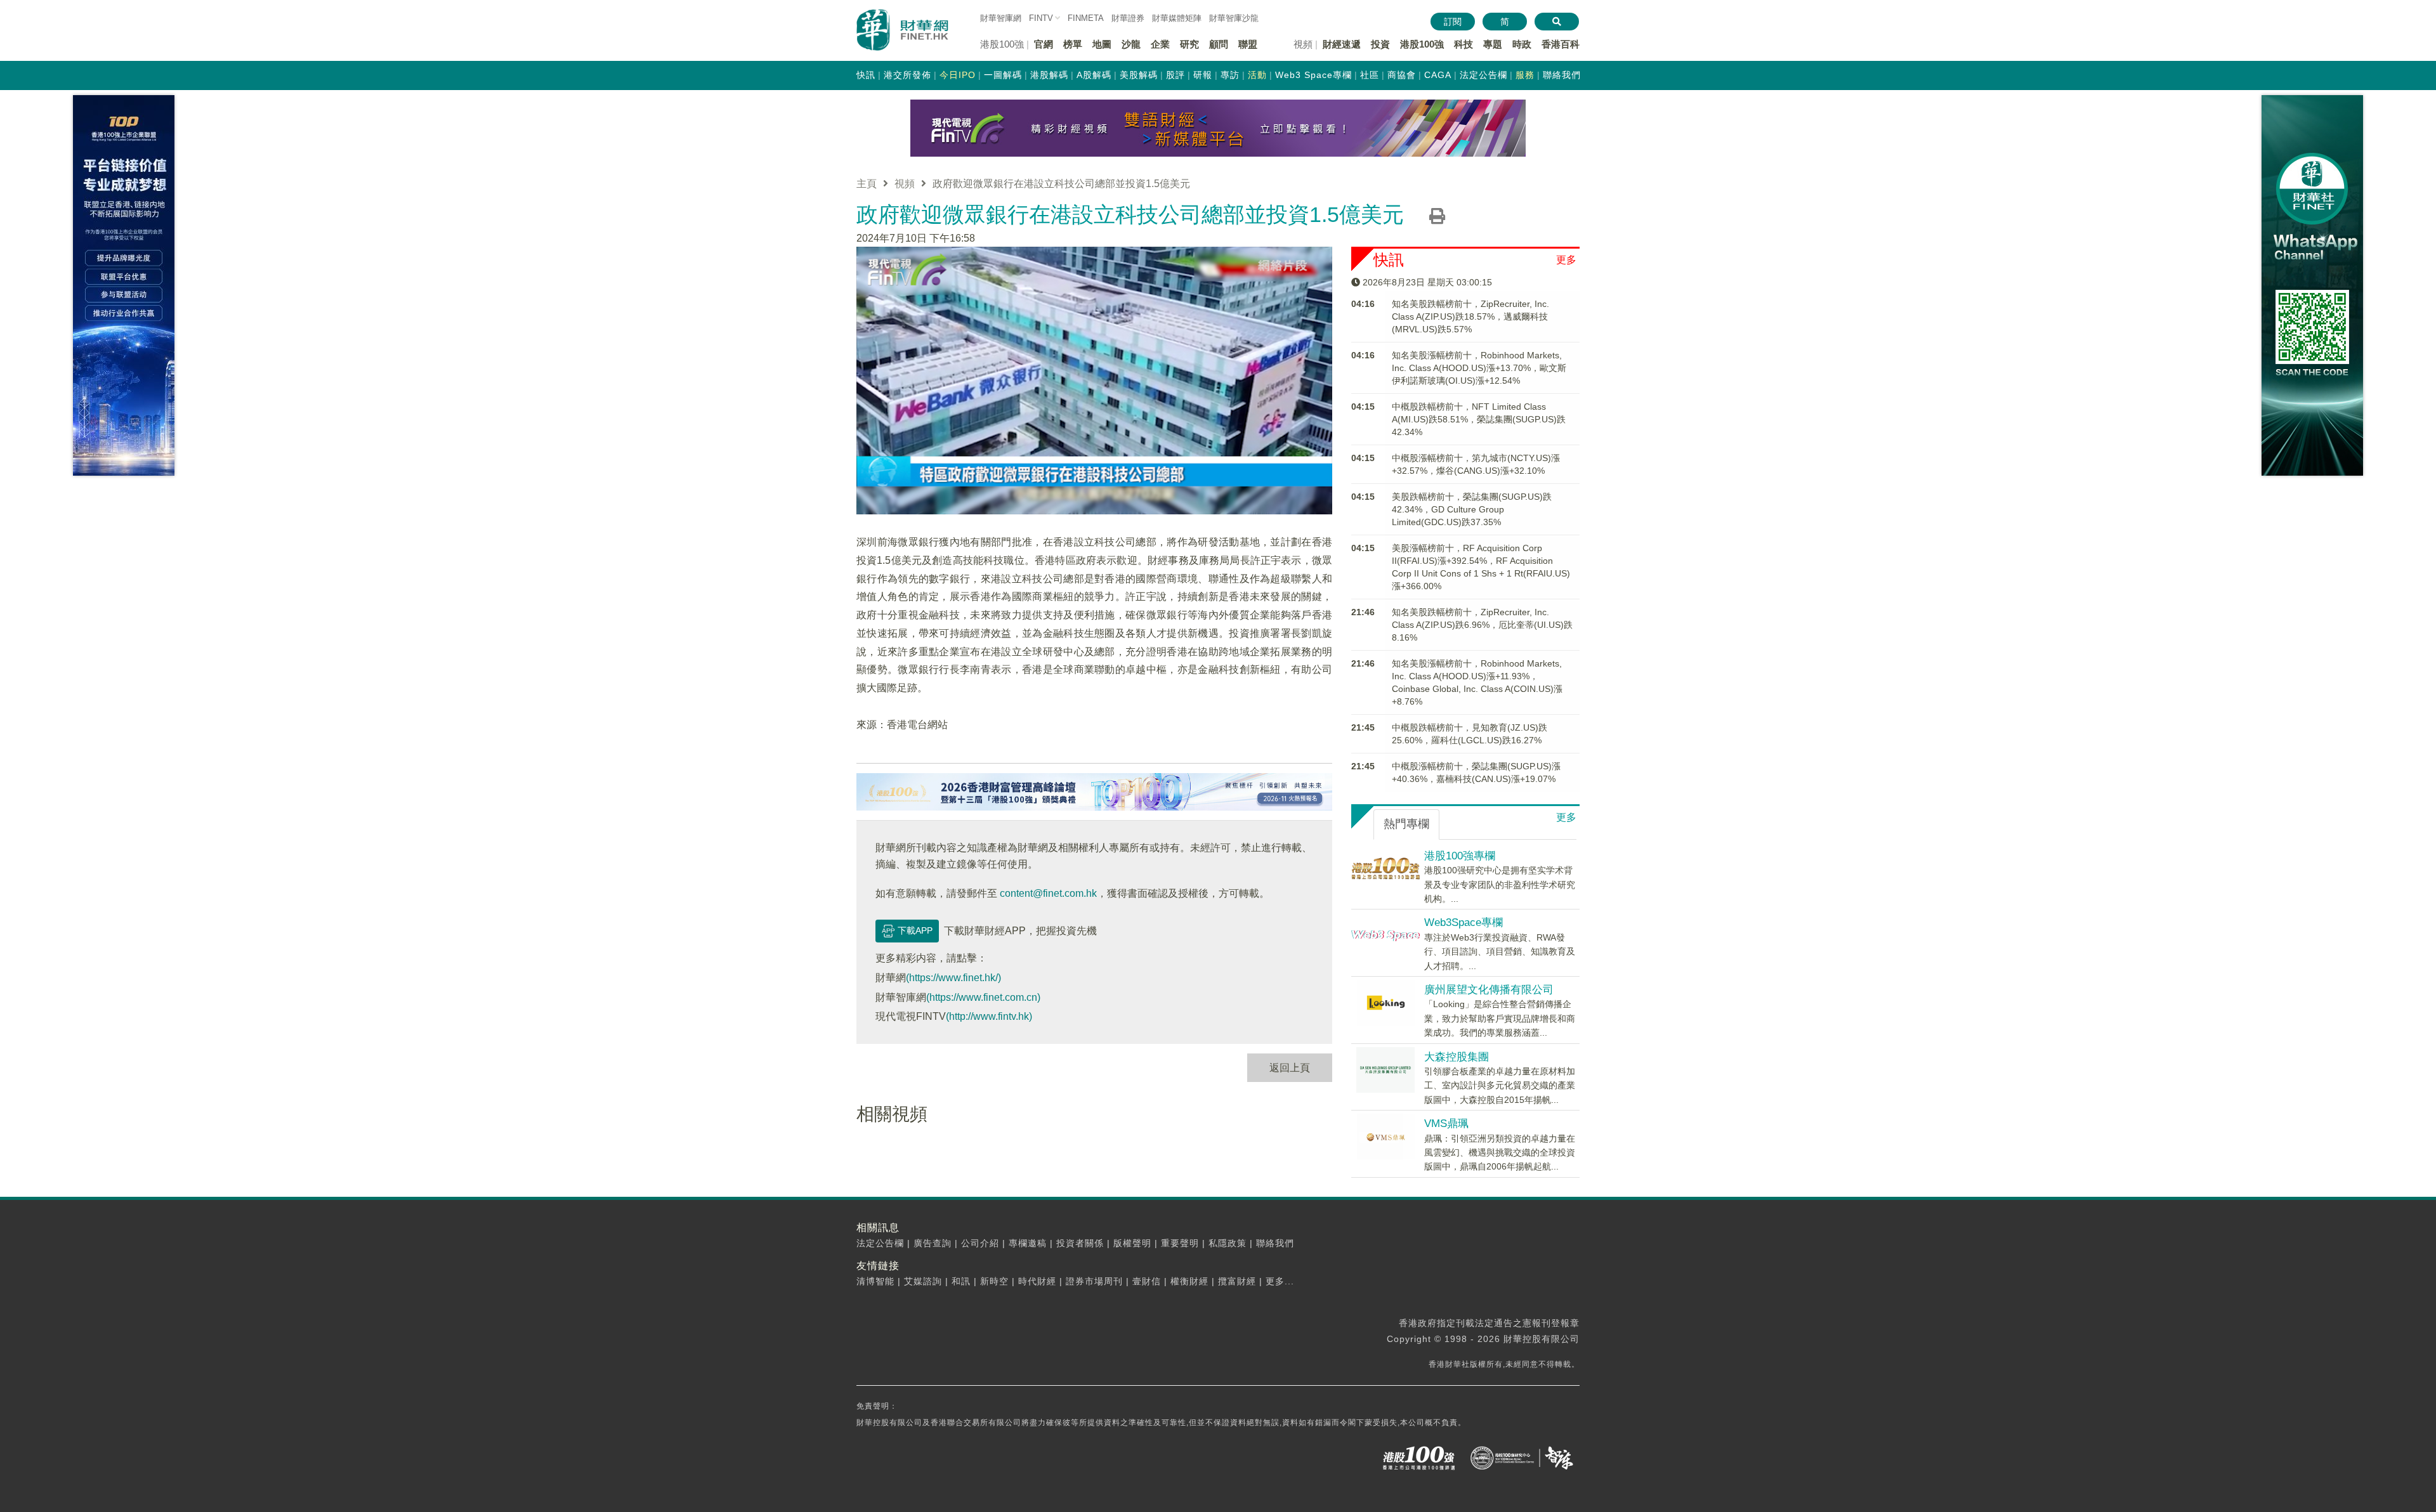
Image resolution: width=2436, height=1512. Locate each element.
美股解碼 (1139, 75)
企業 (1160, 44)
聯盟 (1248, 44)
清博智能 (875, 1281)
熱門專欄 (1406, 824)
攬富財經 (1237, 1281)
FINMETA (1086, 18)
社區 (1370, 75)
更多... (1280, 1281)
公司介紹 (980, 1243)
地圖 (1102, 44)
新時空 (994, 1281)
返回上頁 (1290, 1068)
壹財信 (1147, 1281)
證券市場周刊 (1094, 1281)
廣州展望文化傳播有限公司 (1489, 990)
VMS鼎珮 (1446, 1124)
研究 (1189, 44)
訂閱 (1453, 22)
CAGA (1438, 75)
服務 (1525, 75)
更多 (1566, 260)
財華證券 (1128, 18)
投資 (1380, 44)
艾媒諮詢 (923, 1281)
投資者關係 (1080, 1243)
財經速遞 (1342, 44)
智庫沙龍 (1234, 18)
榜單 (1073, 44)
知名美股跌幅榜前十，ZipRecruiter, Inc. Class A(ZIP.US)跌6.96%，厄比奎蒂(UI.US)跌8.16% (1482, 625)
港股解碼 (1049, 75)
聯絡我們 (1562, 75)
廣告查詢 (933, 1243)
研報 (1203, 75)
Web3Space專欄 (1464, 922)
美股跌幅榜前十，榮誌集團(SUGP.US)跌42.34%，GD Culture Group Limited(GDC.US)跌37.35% (1472, 509)
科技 (1464, 44)
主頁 (867, 184)
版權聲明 (1132, 1243)
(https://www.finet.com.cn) (983, 997)
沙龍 (1131, 44)
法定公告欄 (1483, 75)
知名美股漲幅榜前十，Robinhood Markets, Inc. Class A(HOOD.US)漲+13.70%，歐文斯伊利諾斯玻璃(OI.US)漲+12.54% (1479, 368)
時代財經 (1037, 1281)
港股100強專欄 (1460, 856)
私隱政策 (1228, 1243)
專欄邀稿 (1028, 1243)
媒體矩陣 (1177, 18)
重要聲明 (1180, 1243)
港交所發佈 (907, 75)
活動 (1257, 75)
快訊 (866, 75)
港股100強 (1422, 44)
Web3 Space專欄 (1313, 75)
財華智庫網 (1001, 18)
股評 (1175, 75)
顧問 (1219, 44)
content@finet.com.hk (1048, 893)
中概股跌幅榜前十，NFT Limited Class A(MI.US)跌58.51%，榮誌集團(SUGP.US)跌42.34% (1479, 419)
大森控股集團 (1457, 1057)
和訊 (961, 1281)
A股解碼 (1094, 75)
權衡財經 (1189, 1281)
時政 (1522, 44)
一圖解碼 (1003, 75)
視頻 (905, 184)
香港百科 (1561, 44)
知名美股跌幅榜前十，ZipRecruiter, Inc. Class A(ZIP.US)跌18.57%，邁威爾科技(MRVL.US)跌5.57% (1470, 316)
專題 (1493, 44)
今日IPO (958, 75)
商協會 (1402, 75)
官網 (1044, 44)
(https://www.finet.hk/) (953, 978)
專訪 (1230, 75)
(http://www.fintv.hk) (989, 1016)
